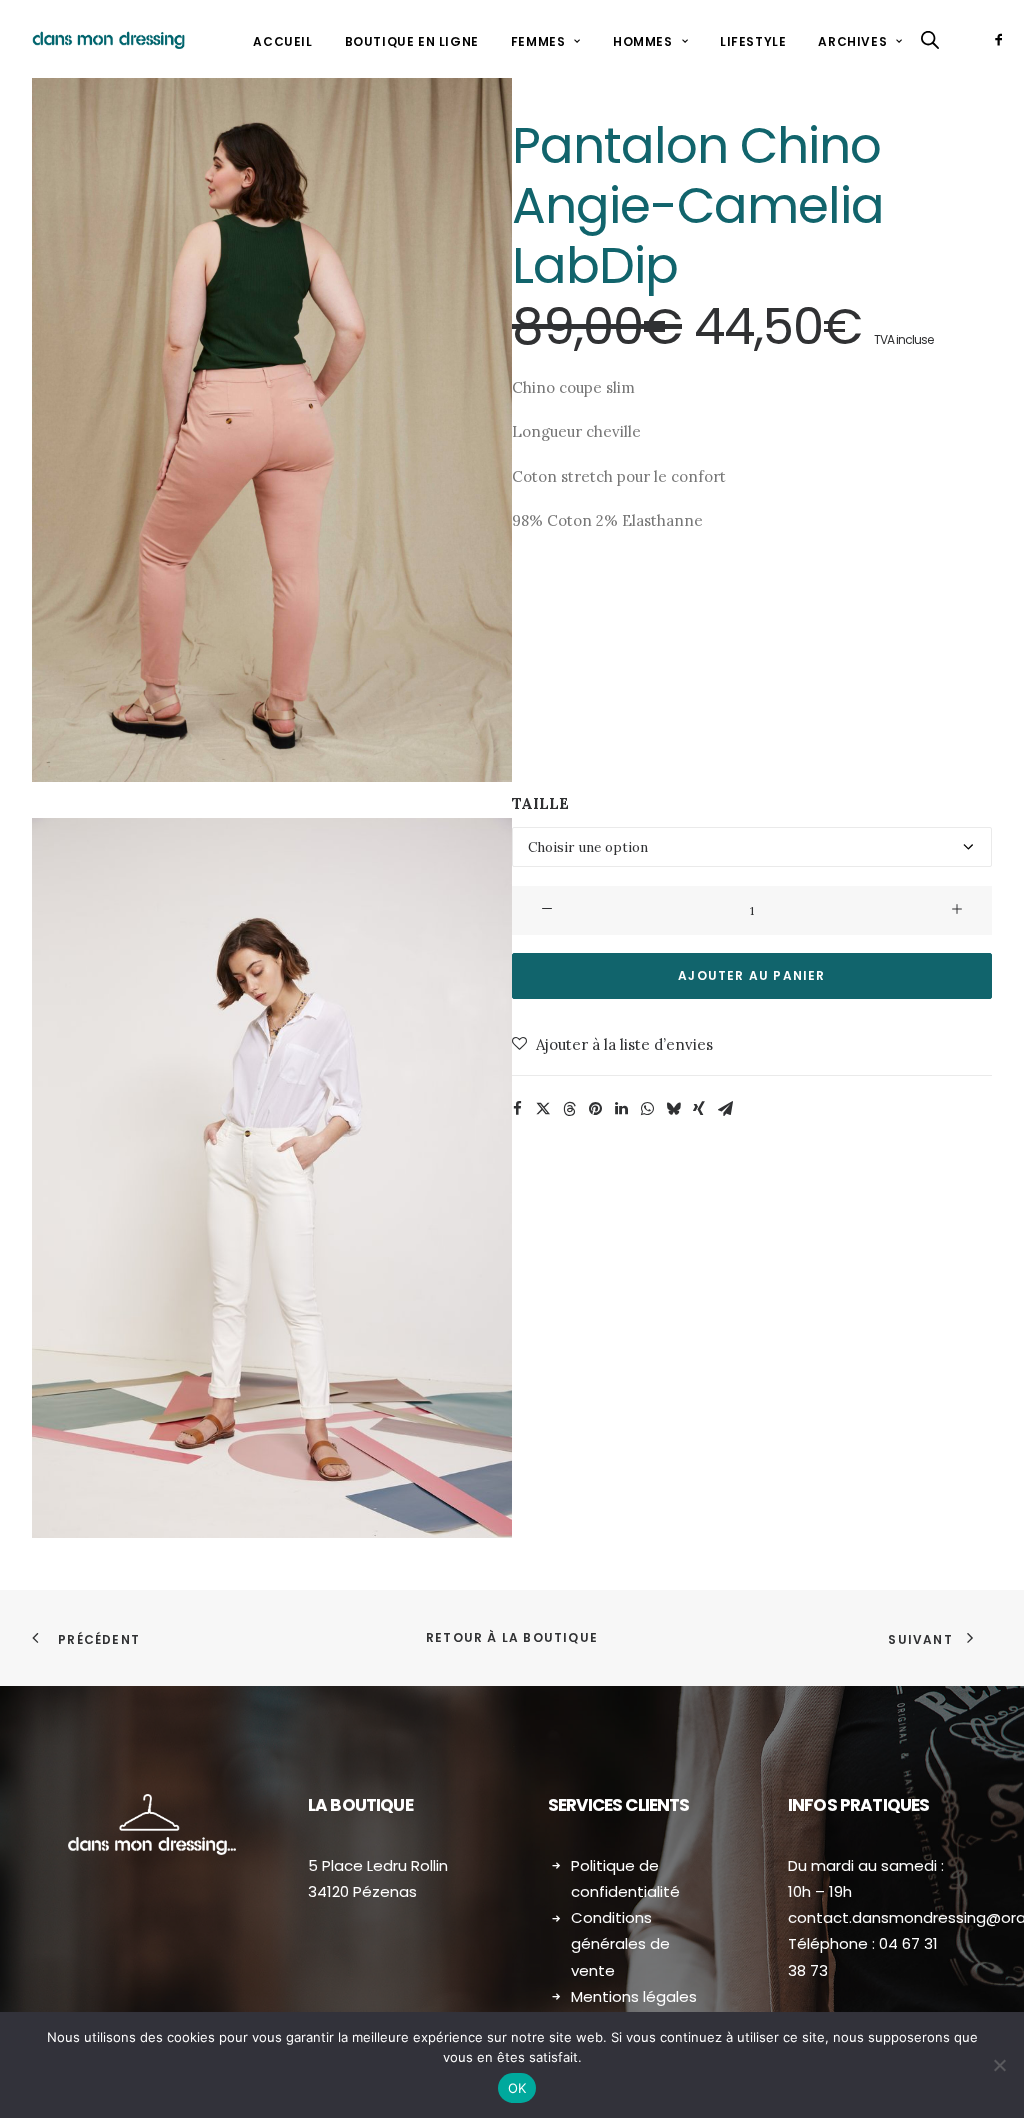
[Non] (999, 2065)
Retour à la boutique (512, 1637)
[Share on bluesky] (673, 1109)
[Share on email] (725, 1109)
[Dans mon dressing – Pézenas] (108, 39)
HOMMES (643, 41)
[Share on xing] (699, 1109)
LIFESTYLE (753, 41)
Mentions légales (634, 1996)
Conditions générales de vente (620, 1944)
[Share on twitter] (543, 1109)
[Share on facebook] (517, 1109)
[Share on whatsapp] (647, 1109)
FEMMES (538, 41)
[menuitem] (282, 42)
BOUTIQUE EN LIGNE (412, 41)
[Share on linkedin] (621, 1109)
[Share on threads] (569, 1109)
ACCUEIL (282, 41)
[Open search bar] (931, 39)
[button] (1002, 39)
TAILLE (540, 803)
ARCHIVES (852, 41)
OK (517, 2088)
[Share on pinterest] (595, 1109)
